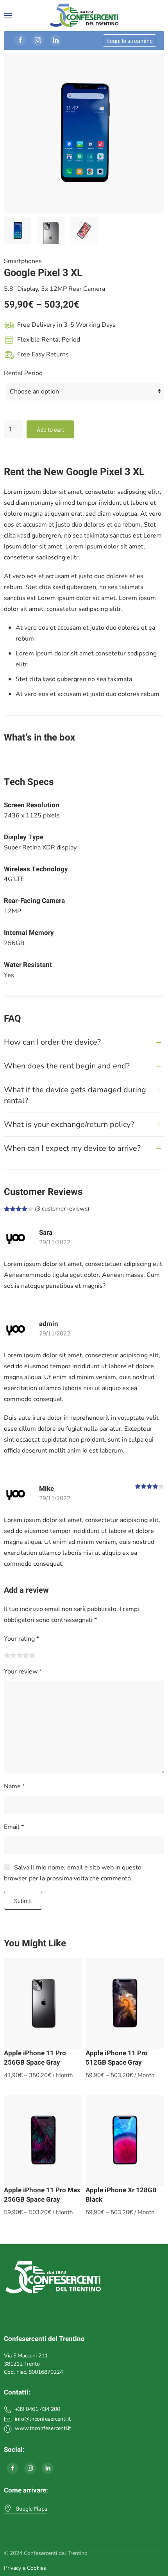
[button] (8, 16)
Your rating (21, 1639)
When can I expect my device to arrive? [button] (72, 1148)
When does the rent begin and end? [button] (67, 1066)
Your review (23, 1672)
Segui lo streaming (130, 41)
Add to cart (50, 429)
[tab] (18, 230)
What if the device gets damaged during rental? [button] (75, 1095)
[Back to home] (84, 16)
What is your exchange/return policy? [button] (69, 1124)
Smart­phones (23, 261)
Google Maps (31, 2508)
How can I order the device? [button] (52, 1042)
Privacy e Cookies (25, 2568)
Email (14, 1827)
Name (14, 1786)
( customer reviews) (62, 1209)
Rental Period (23, 373)
